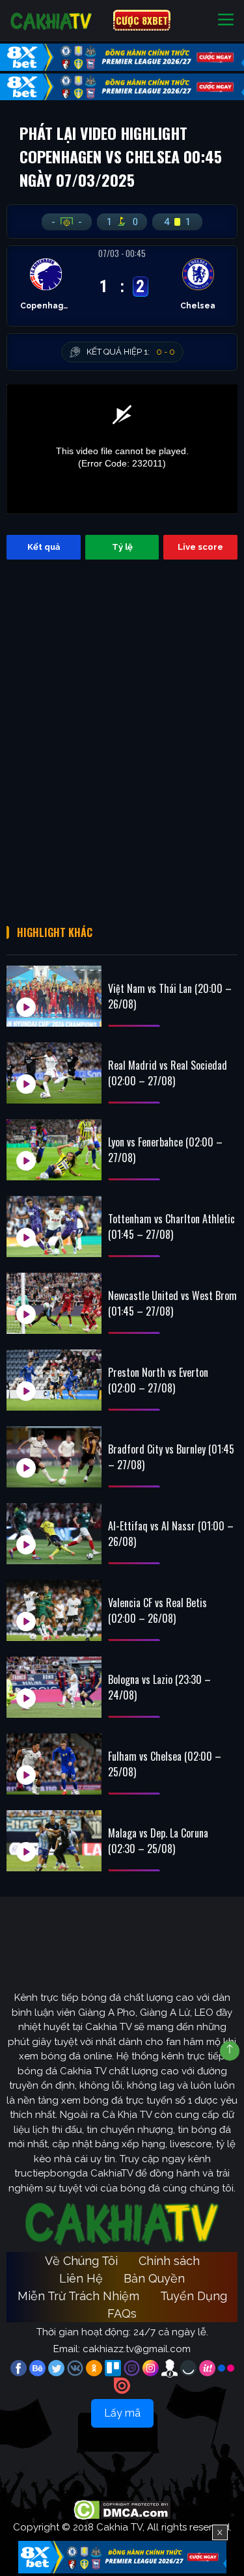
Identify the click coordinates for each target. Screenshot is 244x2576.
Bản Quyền (154, 2278)
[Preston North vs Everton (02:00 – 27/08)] (54, 1380)
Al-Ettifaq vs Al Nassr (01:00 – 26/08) (171, 1534)
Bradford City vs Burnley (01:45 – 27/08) (171, 1457)
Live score (200, 547)
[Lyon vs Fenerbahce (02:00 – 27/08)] (54, 1150)
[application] (122, 449)
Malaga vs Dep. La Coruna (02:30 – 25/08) (158, 1841)
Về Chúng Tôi (81, 2261)
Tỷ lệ (122, 547)
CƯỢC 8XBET (142, 20)
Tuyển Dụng (194, 2296)
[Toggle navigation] (226, 20)
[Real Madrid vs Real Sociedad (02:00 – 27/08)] (54, 1073)
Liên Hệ (81, 2278)
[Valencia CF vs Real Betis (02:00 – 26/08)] (54, 1610)
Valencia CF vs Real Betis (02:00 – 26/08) (157, 1610)
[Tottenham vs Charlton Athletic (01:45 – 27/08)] (54, 1227)
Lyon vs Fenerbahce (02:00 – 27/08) (165, 1150)
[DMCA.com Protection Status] (122, 2509)
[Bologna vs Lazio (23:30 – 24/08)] (54, 1687)
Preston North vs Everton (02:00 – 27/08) (158, 1380)
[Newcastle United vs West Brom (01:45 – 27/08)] (54, 1303)
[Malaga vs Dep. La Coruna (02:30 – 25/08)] (54, 1841)
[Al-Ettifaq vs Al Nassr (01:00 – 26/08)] (54, 1534)
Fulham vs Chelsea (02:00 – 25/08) (165, 1764)
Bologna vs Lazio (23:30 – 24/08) (159, 1687)
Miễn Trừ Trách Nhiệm (78, 2296)
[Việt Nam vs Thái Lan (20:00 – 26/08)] (54, 996)
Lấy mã (122, 2413)
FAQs (122, 2313)
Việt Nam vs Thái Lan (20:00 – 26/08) (170, 996)
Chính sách (169, 2261)
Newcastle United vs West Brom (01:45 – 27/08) (172, 1303)
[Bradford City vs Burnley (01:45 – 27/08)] (54, 1457)
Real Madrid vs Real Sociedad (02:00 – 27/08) (168, 1073)
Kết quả (44, 547)
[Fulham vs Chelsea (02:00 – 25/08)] (54, 1764)
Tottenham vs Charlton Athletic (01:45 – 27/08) (171, 1227)
